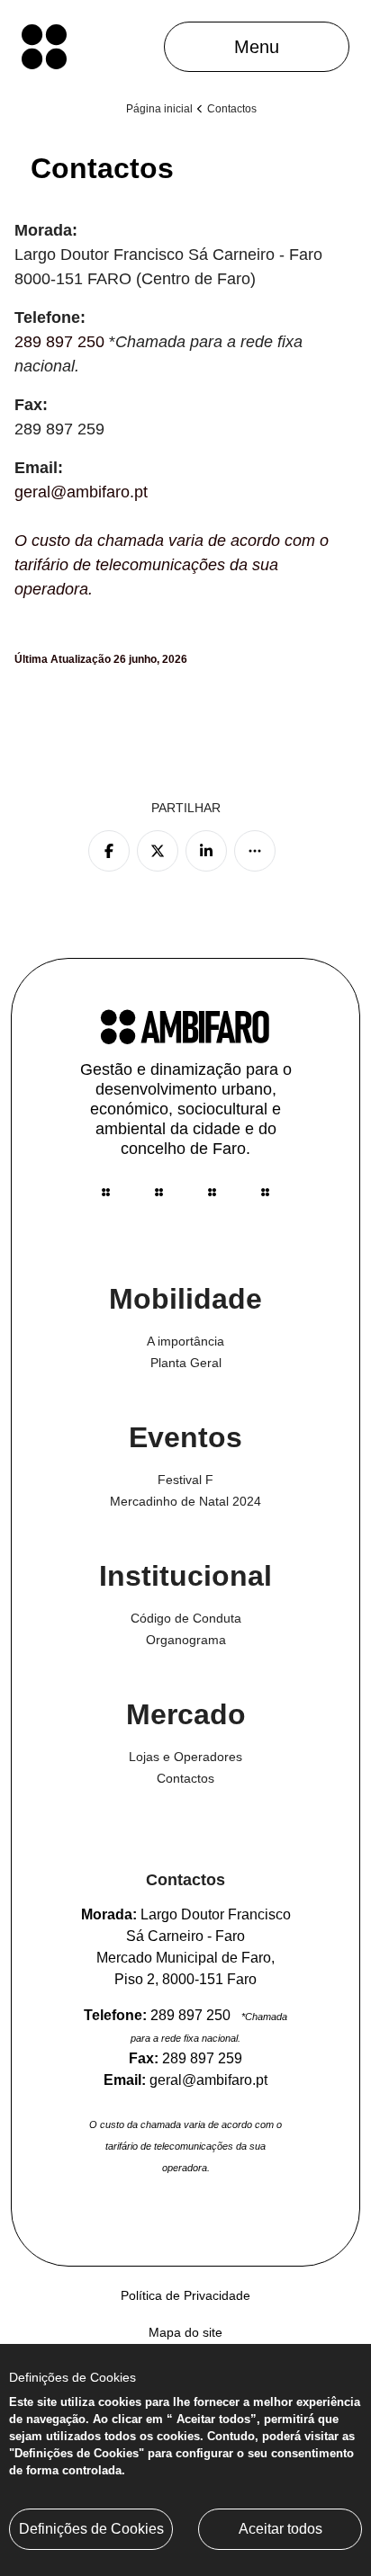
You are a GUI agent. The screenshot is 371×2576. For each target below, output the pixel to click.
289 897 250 (59, 342)
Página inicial (159, 109)
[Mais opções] (255, 851)
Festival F (185, 1480)
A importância (185, 1341)
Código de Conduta (186, 1618)
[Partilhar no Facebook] (109, 851)
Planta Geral (186, 1363)
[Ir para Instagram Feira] (106, 1192)
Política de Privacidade (185, 2295)
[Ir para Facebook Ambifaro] (265, 1192)
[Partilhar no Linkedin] (206, 851)
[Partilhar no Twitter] (158, 851)
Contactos (185, 1778)
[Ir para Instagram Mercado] (212, 1192)
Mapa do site (185, 2332)
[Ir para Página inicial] (44, 47)
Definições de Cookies (91, 2529)
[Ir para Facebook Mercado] (159, 1192)
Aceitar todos (281, 2529)
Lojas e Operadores (185, 1757)
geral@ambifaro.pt (81, 492)
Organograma (186, 1640)
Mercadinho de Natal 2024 (185, 1501)
